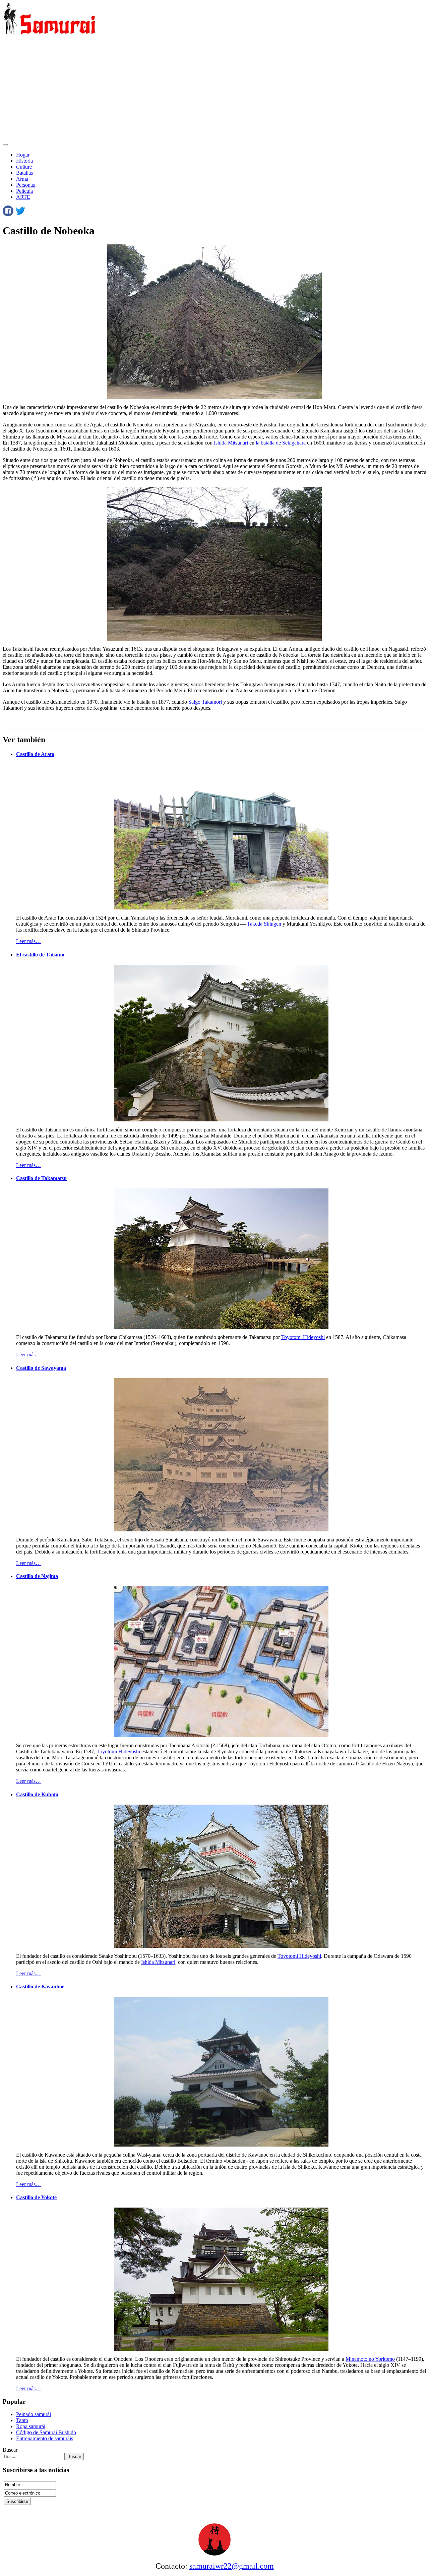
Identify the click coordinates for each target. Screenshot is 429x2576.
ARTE (23, 197)
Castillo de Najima (37, 1576)
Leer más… (28, 941)
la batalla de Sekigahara (281, 443)
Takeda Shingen (264, 924)
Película (24, 191)
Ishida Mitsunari (231, 443)
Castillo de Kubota (37, 1794)
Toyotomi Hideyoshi (303, 1337)
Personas (25, 185)
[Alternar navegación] (5, 145)
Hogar (23, 155)
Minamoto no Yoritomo (370, 2359)
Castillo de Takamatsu (41, 1178)
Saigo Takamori (205, 702)
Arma (22, 179)
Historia (24, 161)
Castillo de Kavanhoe (40, 1986)
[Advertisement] (214, 90)
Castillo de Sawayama (41, 1368)
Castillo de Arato (35, 754)
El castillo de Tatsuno (40, 955)
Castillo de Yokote (36, 2197)
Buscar (10, 2450)
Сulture (24, 167)
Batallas (24, 173)
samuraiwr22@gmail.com (232, 2566)
